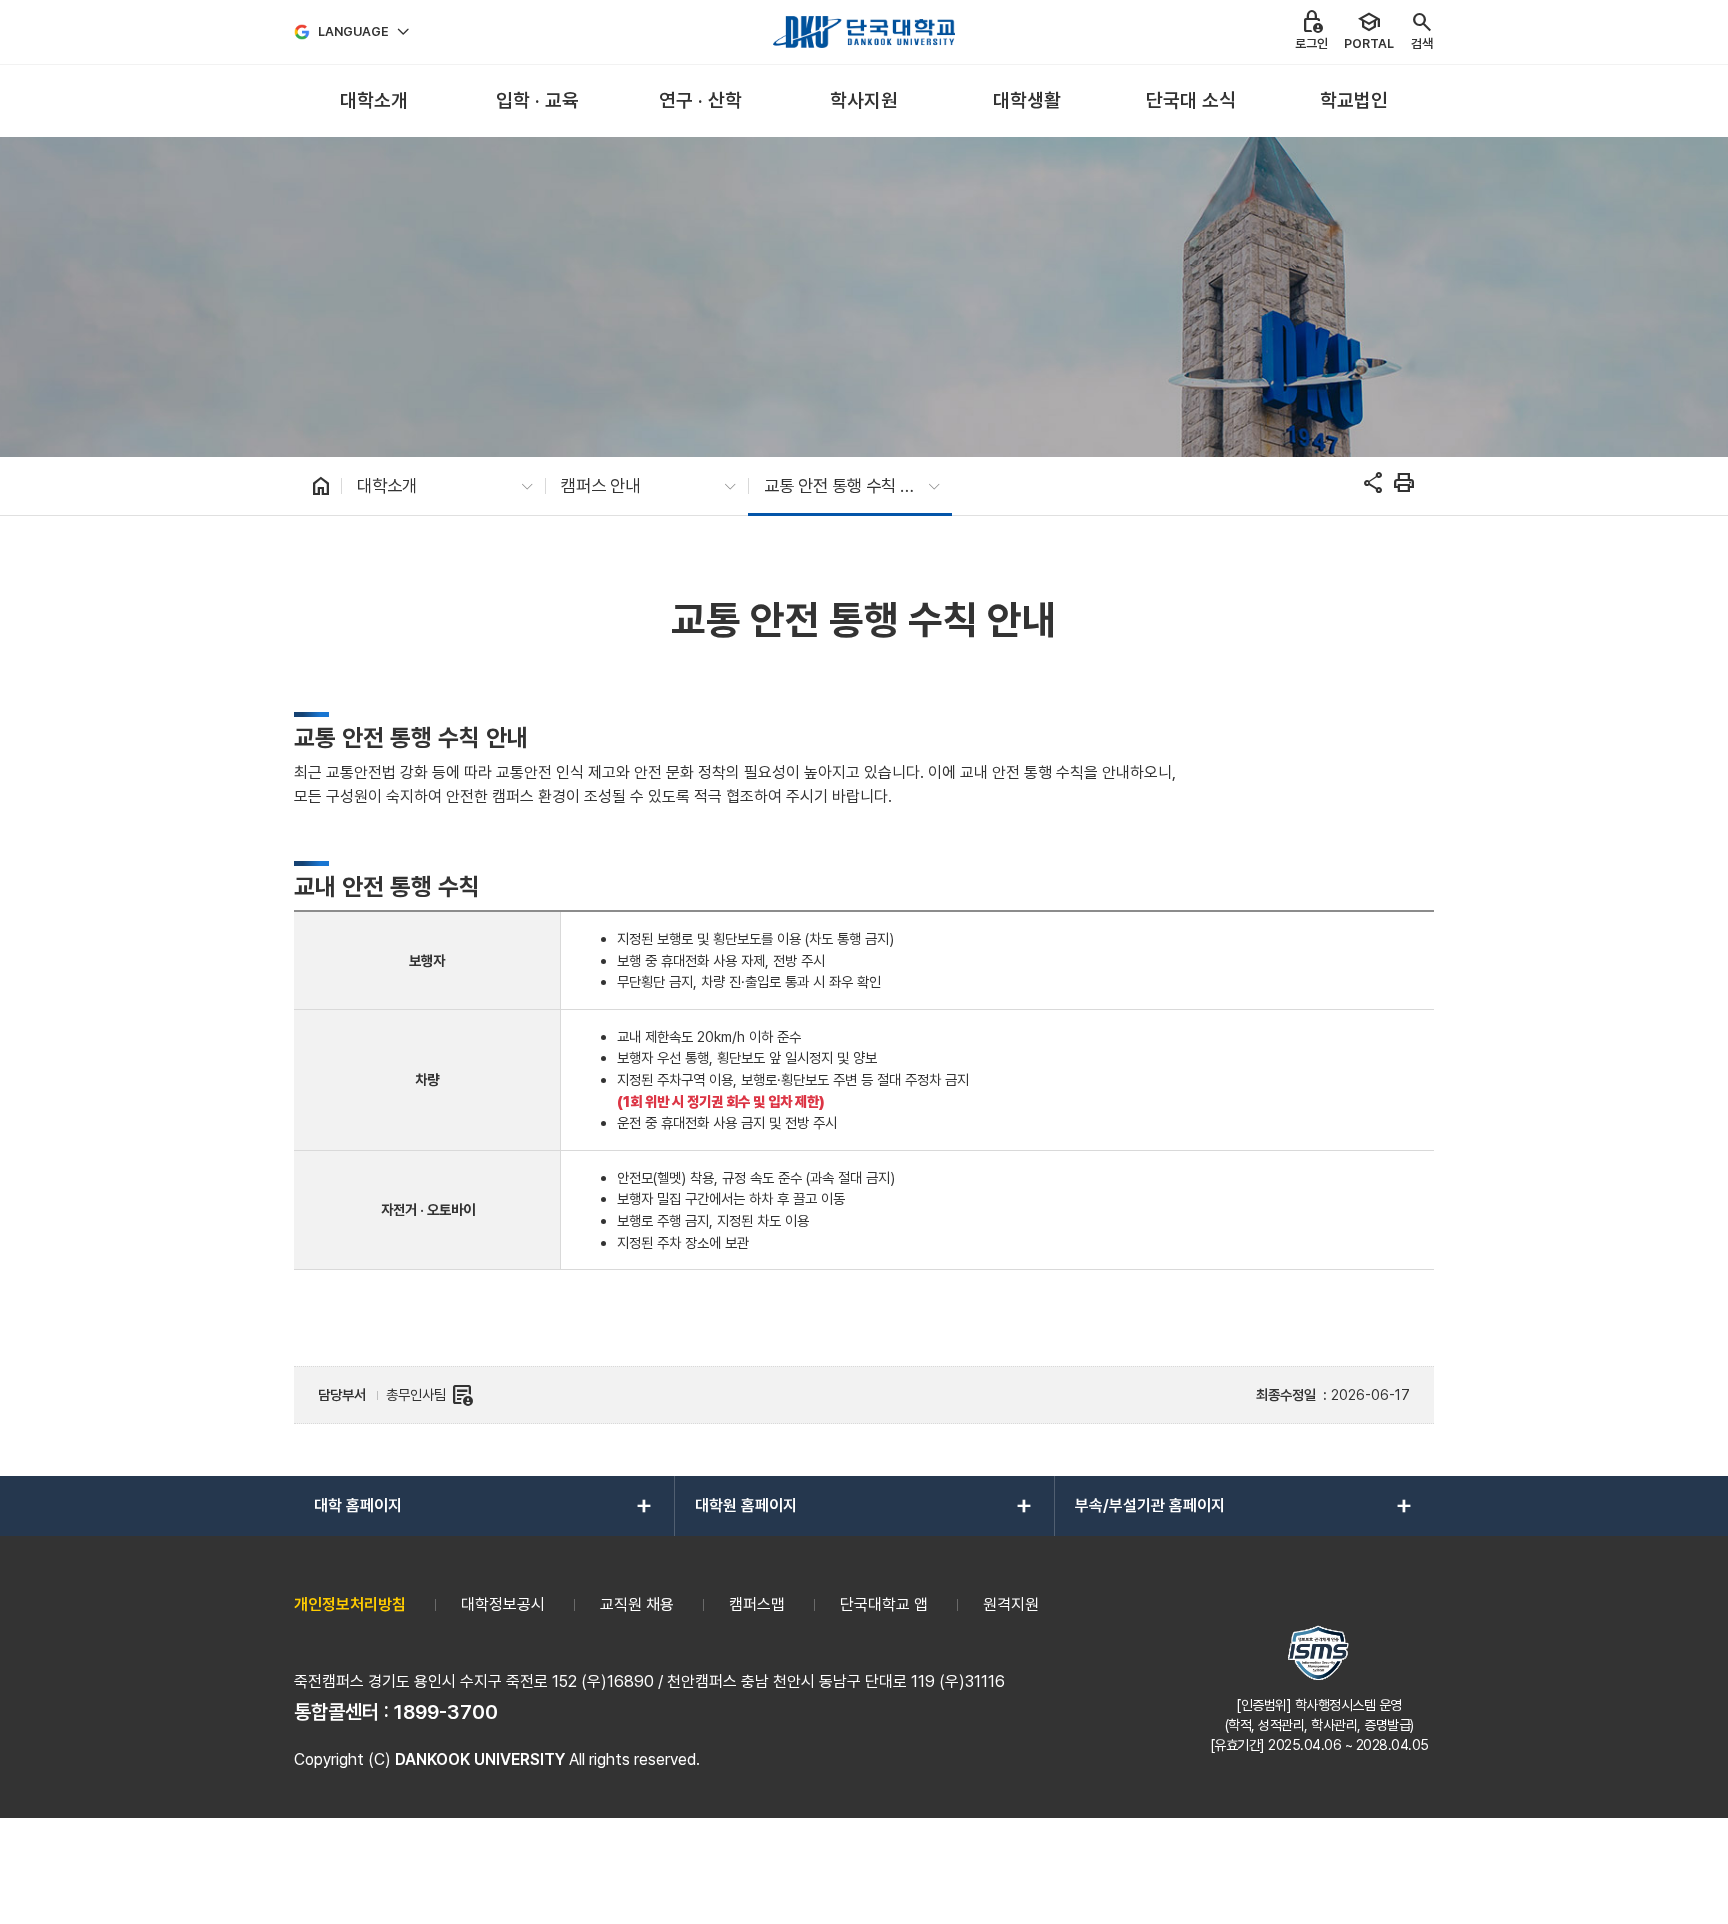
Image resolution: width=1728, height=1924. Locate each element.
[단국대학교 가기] (864, 32)
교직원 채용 (637, 1604)
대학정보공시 (503, 1604)
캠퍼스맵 (757, 1604)
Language (353, 31)
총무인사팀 (430, 1395)
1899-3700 (446, 1712)
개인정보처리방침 (350, 1604)
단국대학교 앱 (884, 1604)
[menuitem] (373, 101)
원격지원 (1011, 1604)
